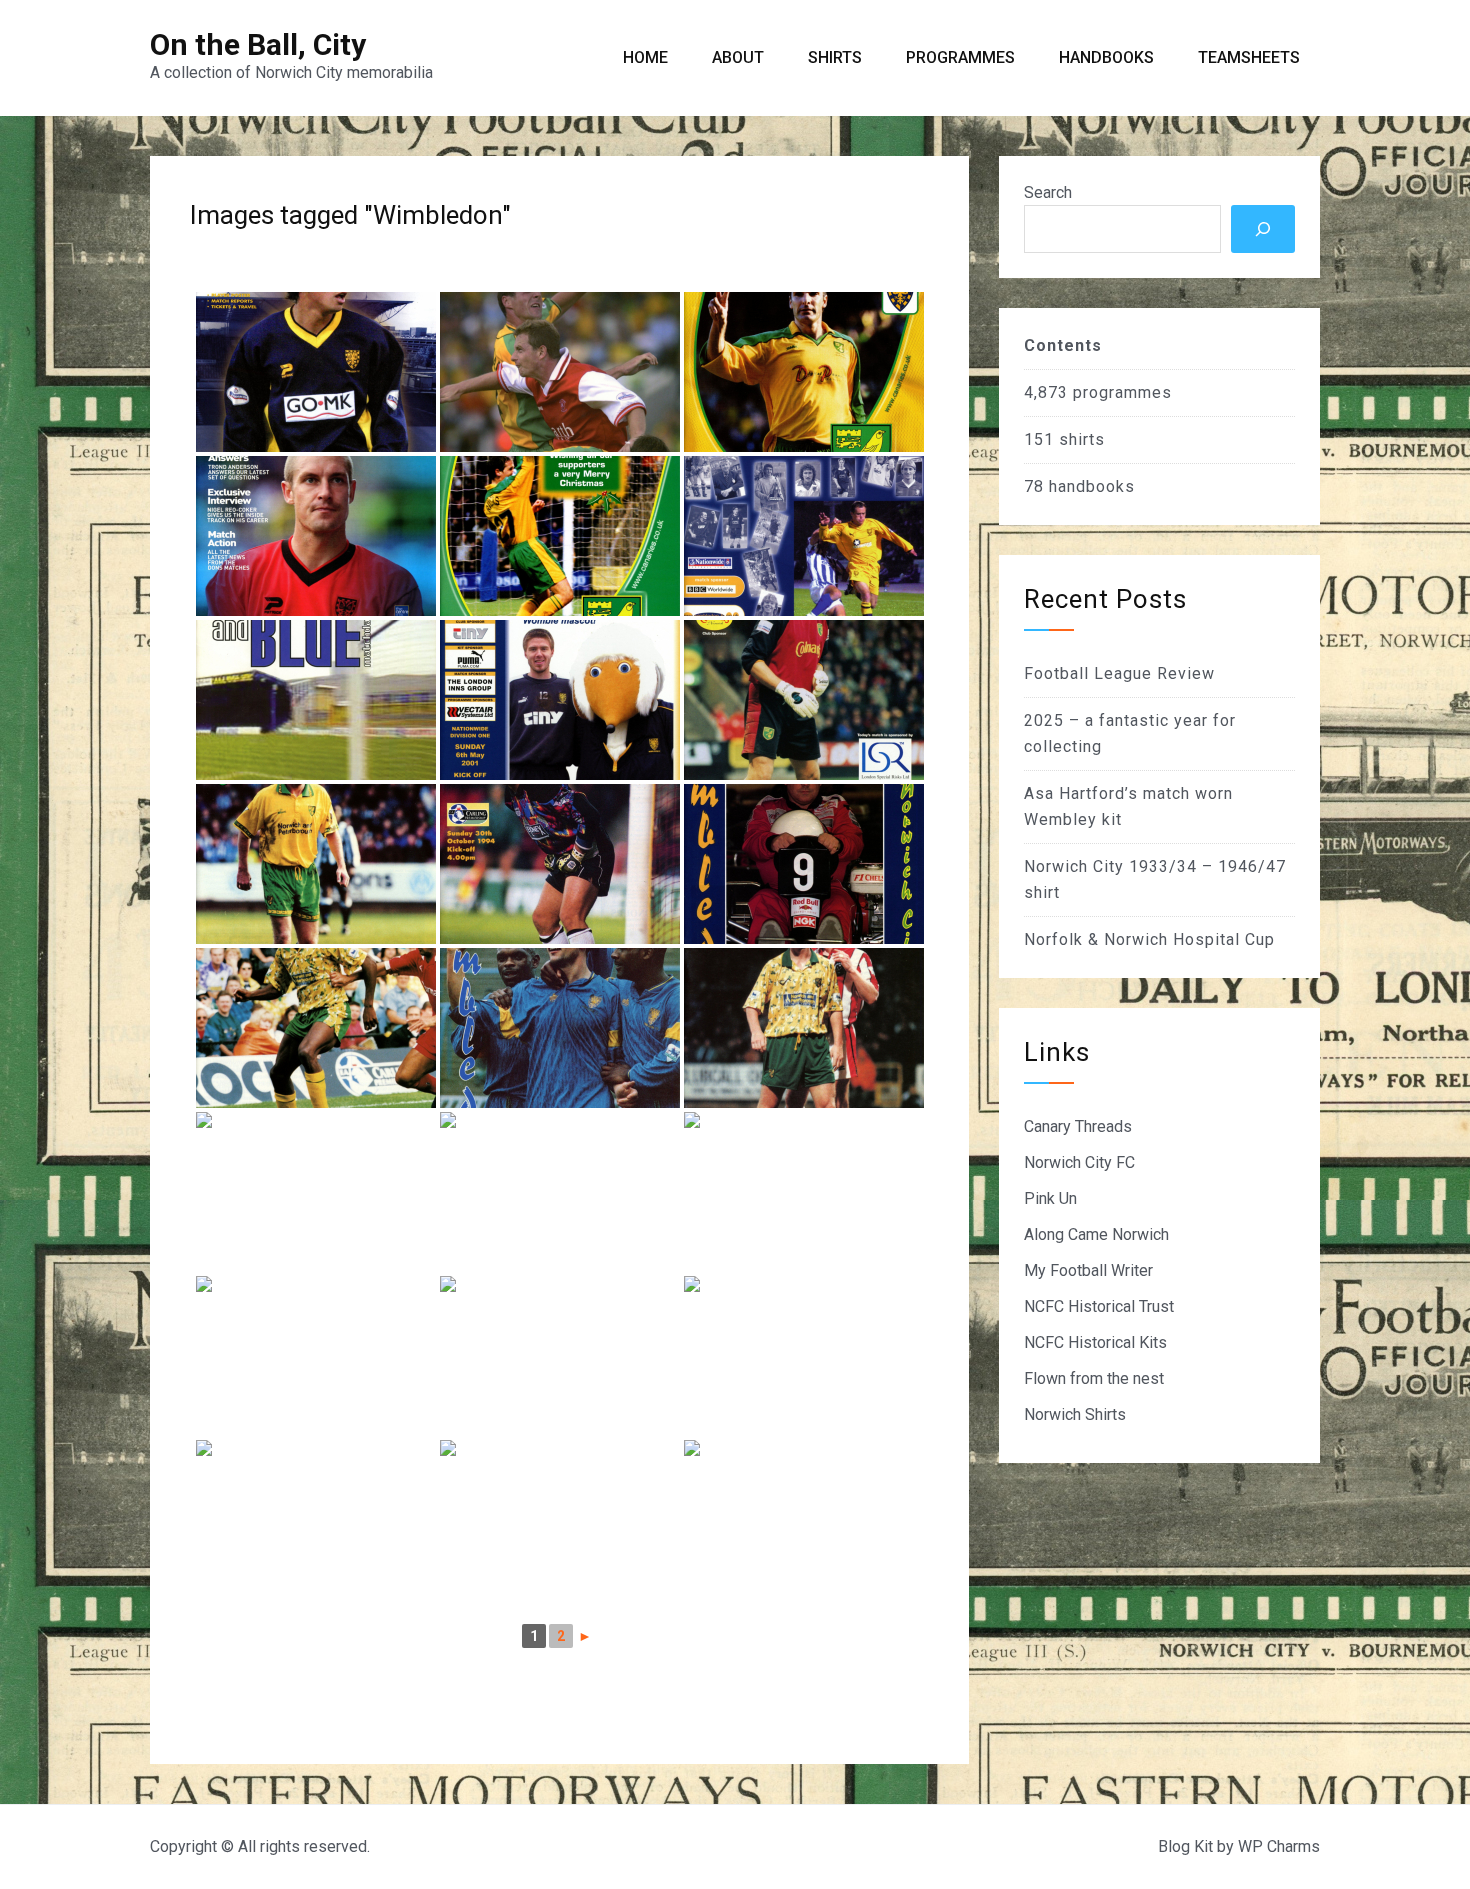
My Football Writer (1088, 1270)
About (738, 57)
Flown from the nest (1094, 1378)
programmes (1122, 392)
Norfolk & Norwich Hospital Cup (1149, 939)
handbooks (1092, 486)
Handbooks (1106, 57)
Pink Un (1050, 1198)
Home (645, 57)
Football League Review (1119, 673)
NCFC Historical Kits (1095, 1342)
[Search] (1263, 229)
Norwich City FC (1079, 1162)
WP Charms (1279, 1846)
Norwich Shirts (1075, 1414)
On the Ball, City (258, 44)
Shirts (835, 57)
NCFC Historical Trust (1099, 1306)
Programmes (960, 57)
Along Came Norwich (1096, 1234)
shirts (1082, 439)
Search (1048, 192)
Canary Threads (1078, 1126)
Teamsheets (1249, 57)
